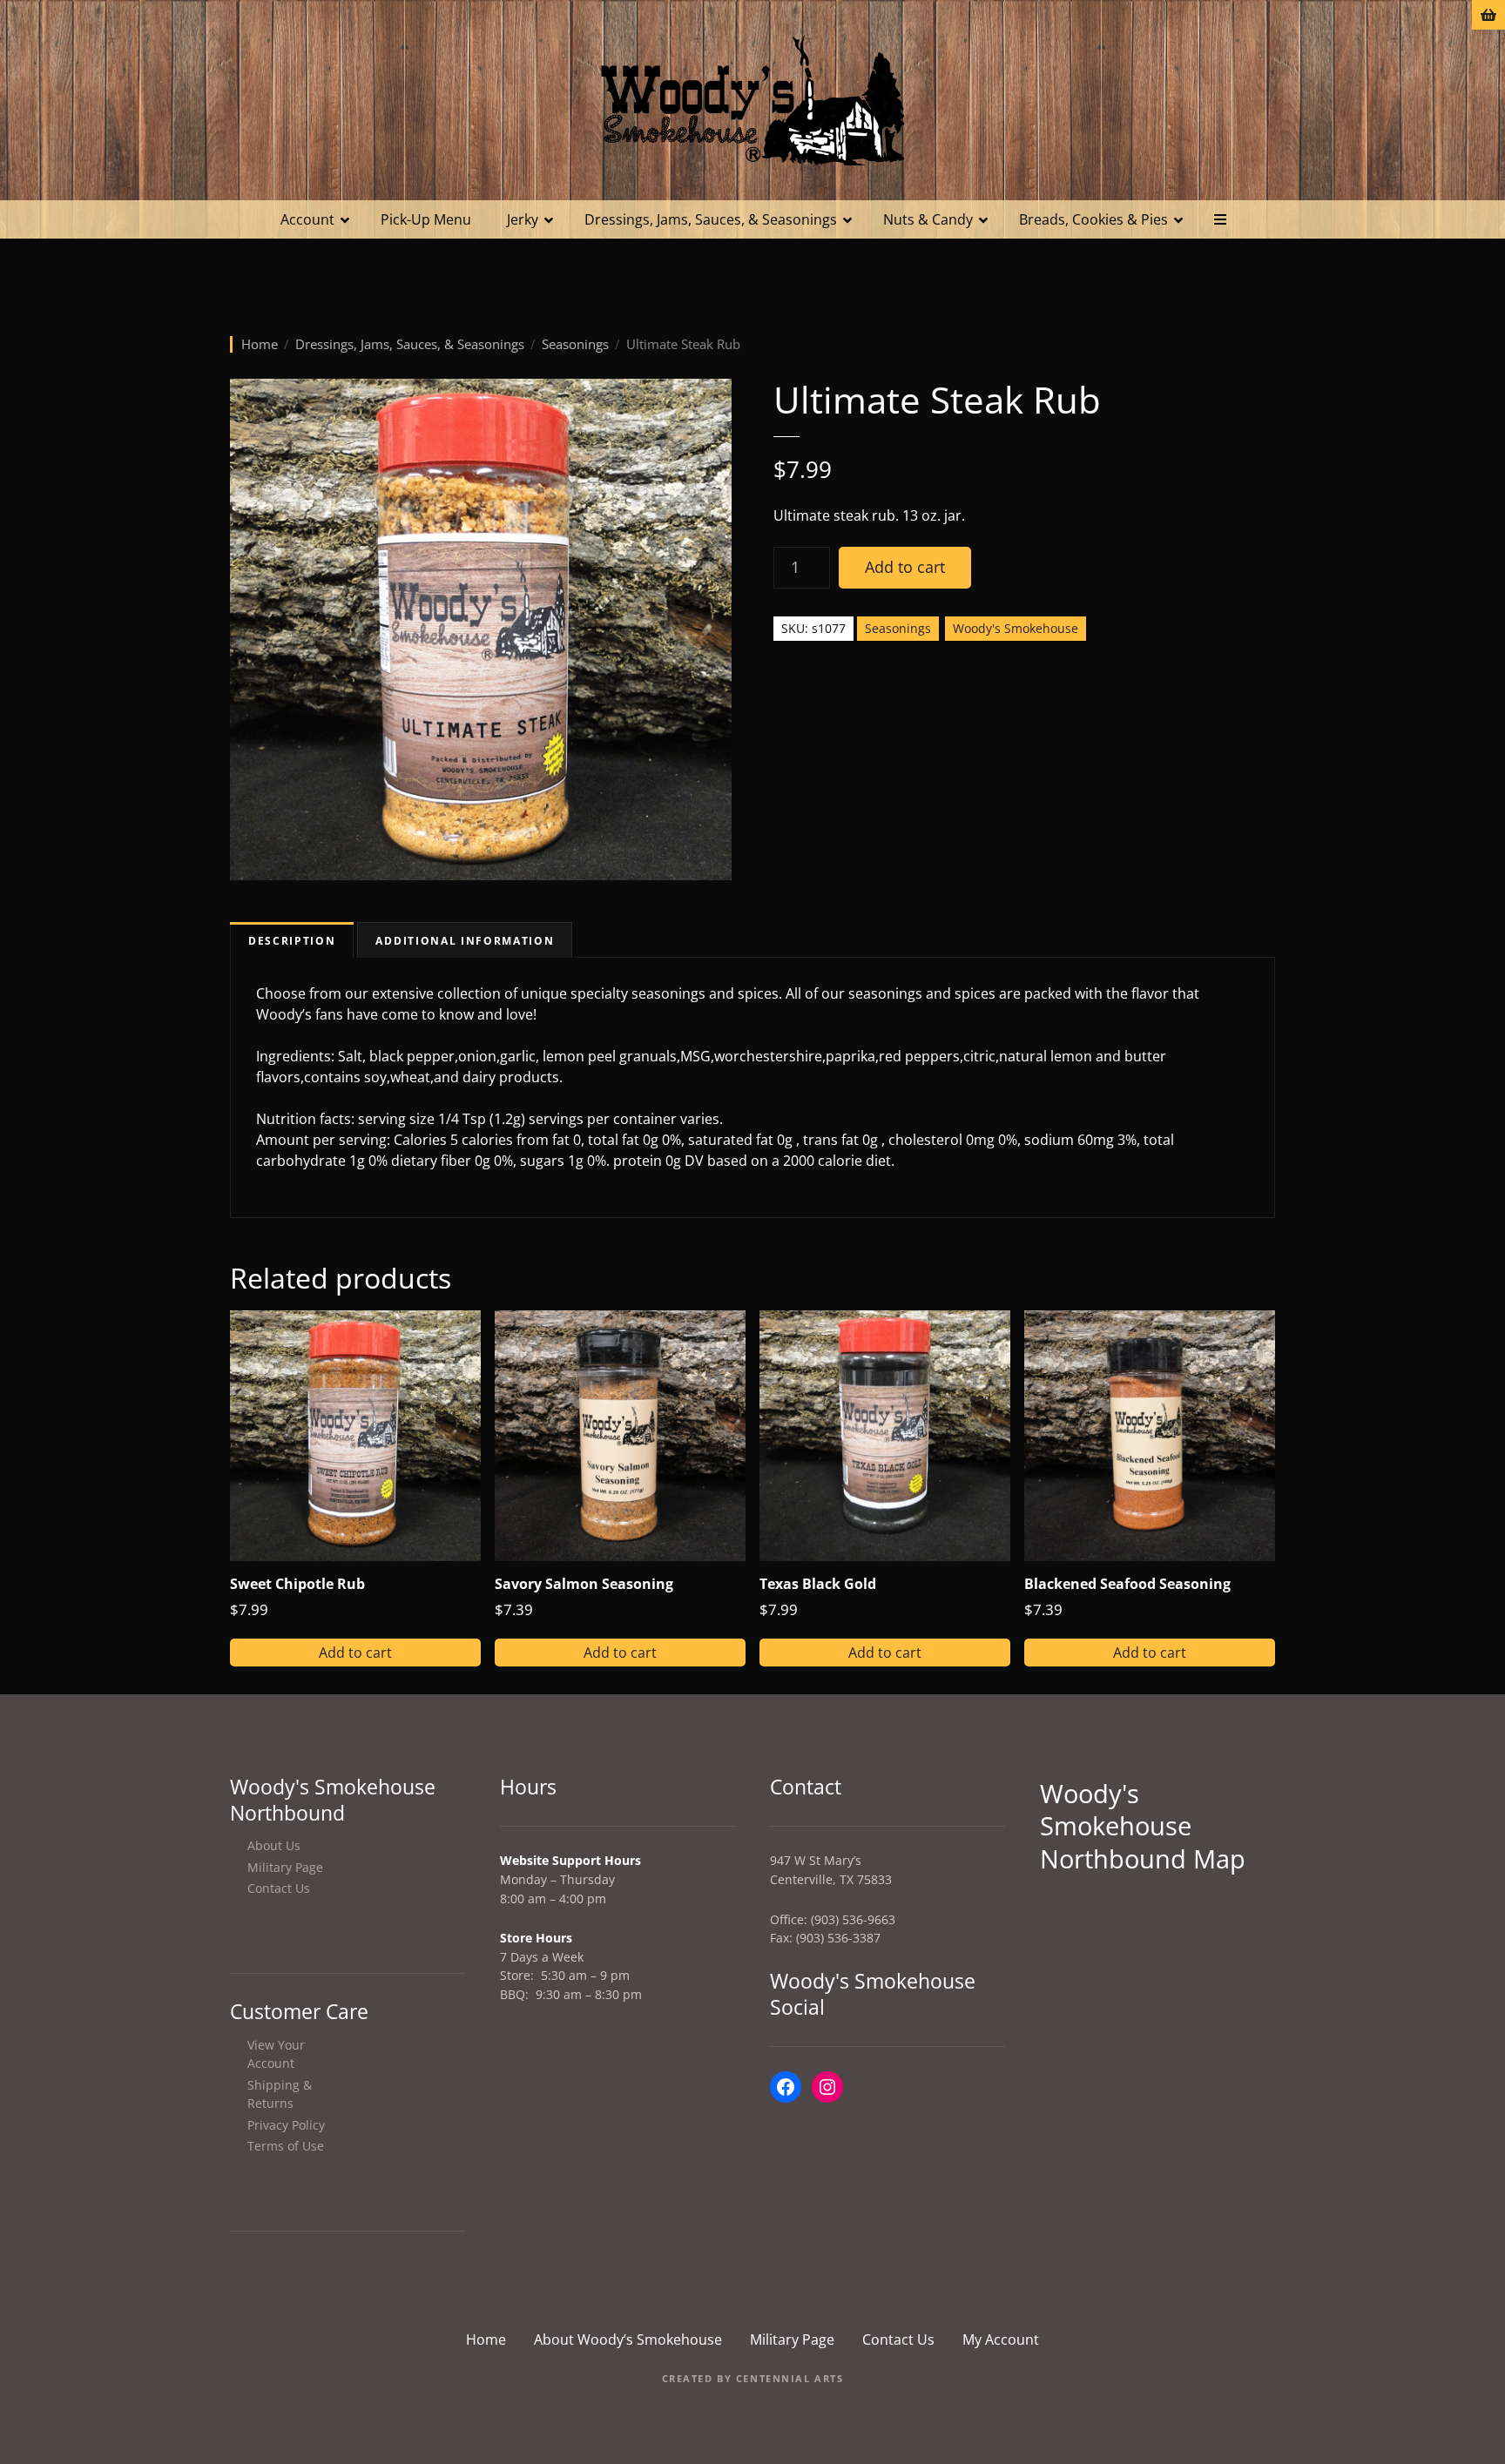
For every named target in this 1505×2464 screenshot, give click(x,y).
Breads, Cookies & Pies (1093, 219)
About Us (274, 1845)
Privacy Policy (286, 2125)
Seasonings (575, 344)
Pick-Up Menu (426, 219)
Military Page (285, 1867)
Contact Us (279, 1888)
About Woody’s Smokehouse (628, 2339)
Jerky (523, 219)
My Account (1001, 2339)
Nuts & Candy (928, 219)
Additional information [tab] (465, 941)
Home (260, 344)
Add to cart (905, 567)
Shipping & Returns (280, 2094)
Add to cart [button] (355, 1653)
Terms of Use (286, 2146)
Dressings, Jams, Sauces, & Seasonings (711, 219)
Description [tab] (292, 941)
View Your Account (276, 2054)
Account (307, 219)
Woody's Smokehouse (1016, 628)
